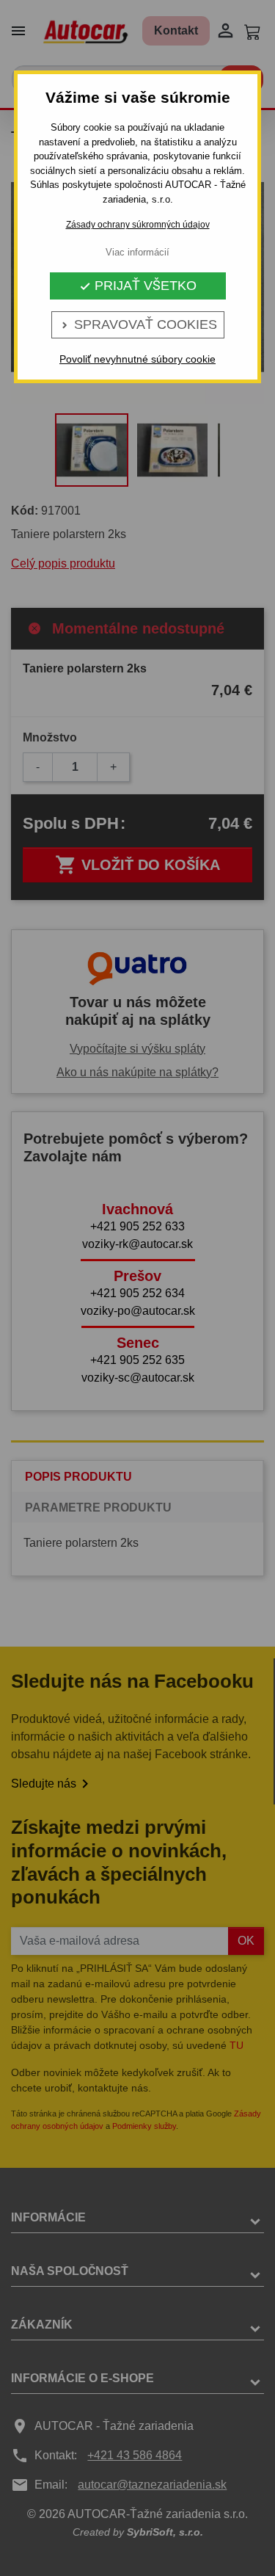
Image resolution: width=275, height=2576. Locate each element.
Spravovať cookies (138, 324)
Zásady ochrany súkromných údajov (138, 225)
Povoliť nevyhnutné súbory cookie (137, 359)
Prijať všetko (138, 286)
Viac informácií (137, 252)
